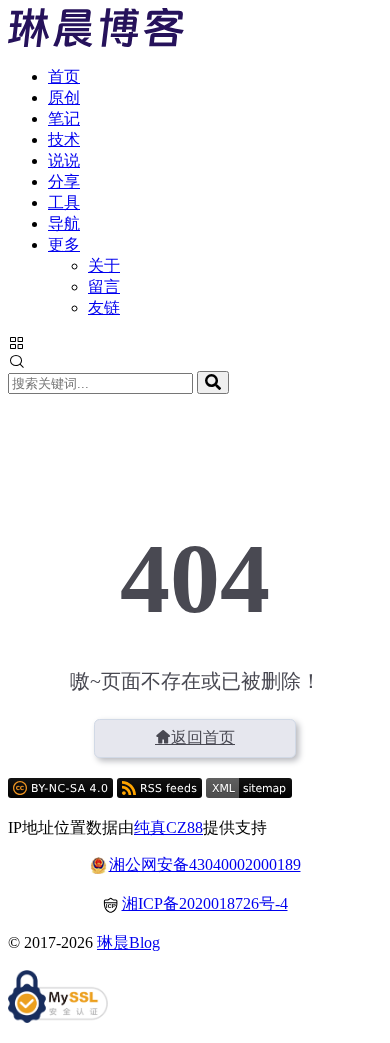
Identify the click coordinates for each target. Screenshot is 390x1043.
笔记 (64, 118)
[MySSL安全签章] (58, 998)
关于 (104, 265)
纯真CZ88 (168, 827)
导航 (64, 223)
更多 (64, 244)
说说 (64, 160)
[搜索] (213, 382)
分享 (64, 181)
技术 (64, 139)
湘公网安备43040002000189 (205, 864)
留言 (104, 286)
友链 (104, 307)
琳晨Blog (128, 942)
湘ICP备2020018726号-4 (205, 903)
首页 (64, 76)
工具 (64, 202)
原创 (64, 97)
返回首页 (203, 737)
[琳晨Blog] (96, 41)
